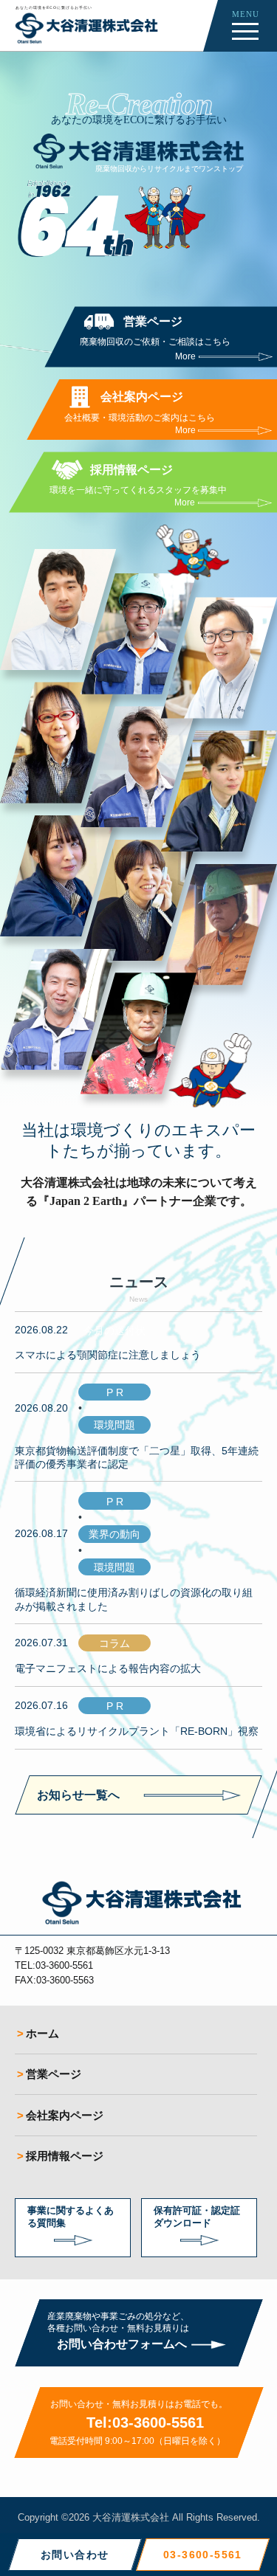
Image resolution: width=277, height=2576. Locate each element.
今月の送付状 (114, 1330)
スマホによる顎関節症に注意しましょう (108, 1355)
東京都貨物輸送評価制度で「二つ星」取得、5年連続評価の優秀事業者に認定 (137, 1457)
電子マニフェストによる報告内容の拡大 (108, 1668)
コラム (114, 1643)
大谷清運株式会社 (131, 2517)
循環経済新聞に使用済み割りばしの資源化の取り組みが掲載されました (134, 1599)
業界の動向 (114, 1534)
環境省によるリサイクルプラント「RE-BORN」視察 (137, 1731)
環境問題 (114, 1425)
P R (115, 1392)
